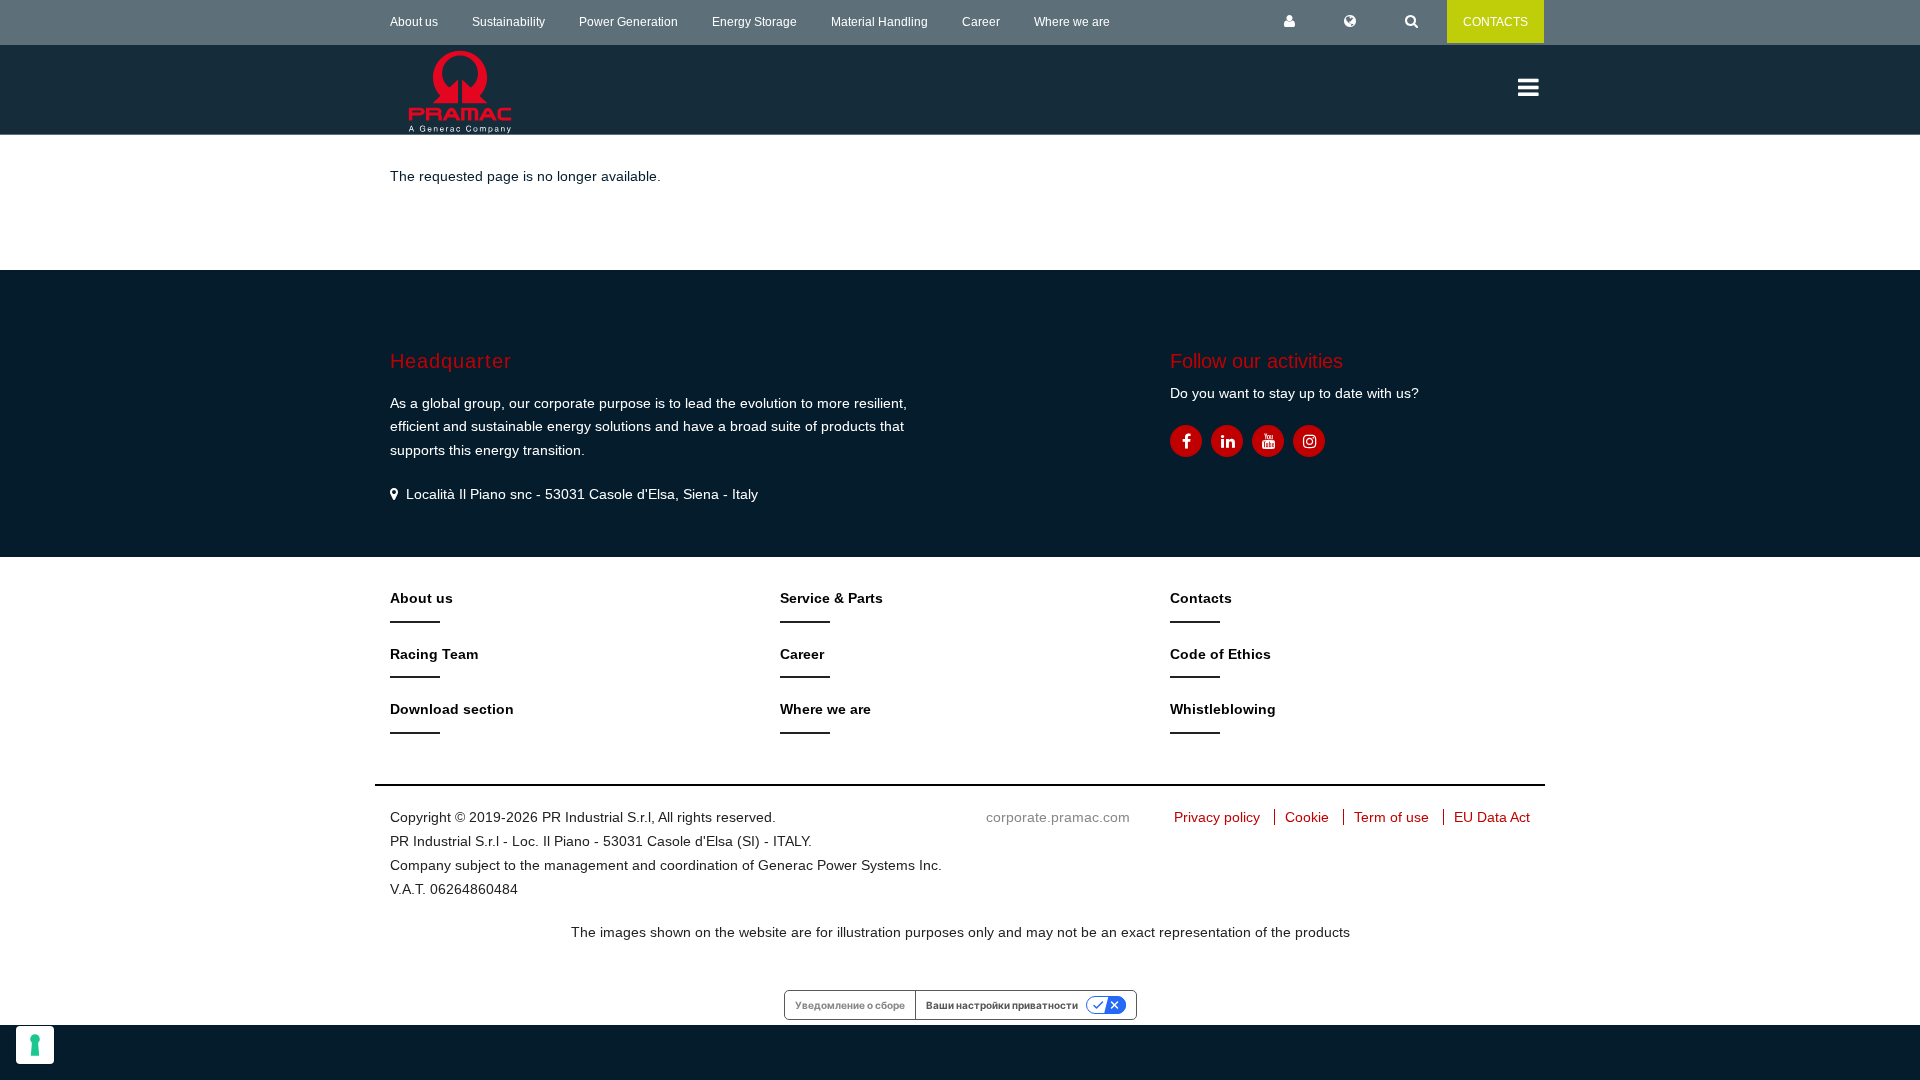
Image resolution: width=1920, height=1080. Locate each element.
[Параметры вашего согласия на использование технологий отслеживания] (35, 1045)
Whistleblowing (1223, 709)
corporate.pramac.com (1058, 817)
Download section (452, 709)
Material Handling (879, 22)
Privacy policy (1217, 817)
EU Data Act (1492, 817)
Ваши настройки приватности (1002, 1005)
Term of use (1391, 817)
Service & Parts (831, 598)
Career (981, 22)
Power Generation (628, 22)
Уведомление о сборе (850, 1005)
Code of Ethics (1220, 654)
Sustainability (508, 22)
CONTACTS (1495, 22)
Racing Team (434, 654)
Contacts (1201, 598)
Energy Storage (754, 22)
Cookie (1307, 817)
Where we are (1072, 22)
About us (414, 22)
